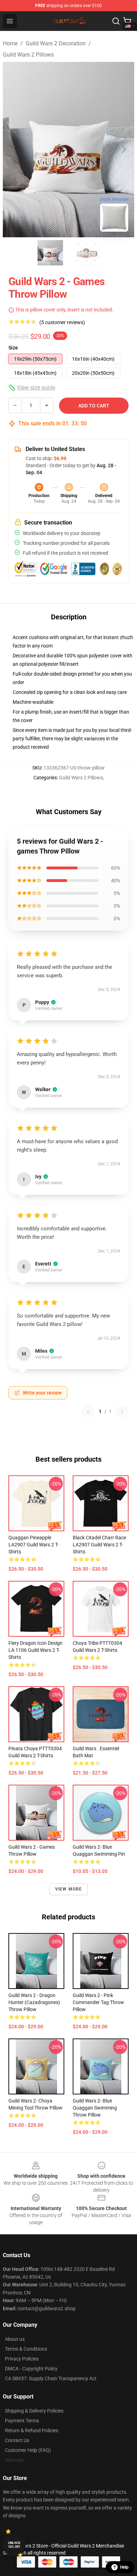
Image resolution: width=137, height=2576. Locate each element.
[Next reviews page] (122, 1411)
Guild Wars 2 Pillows (28, 55)
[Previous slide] (14, 149)
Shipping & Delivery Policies (34, 2411)
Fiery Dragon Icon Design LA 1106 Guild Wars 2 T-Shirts (35, 1650)
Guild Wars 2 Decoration (56, 43)
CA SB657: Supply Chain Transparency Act (51, 2378)
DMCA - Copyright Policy (31, 2369)
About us (15, 2339)
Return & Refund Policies (32, 2430)
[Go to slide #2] (87, 253)
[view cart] (127, 21)
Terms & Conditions (26, 2349)
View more (69, 1889)
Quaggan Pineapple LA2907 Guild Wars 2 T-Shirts (34, 1545)
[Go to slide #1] (50, 253)
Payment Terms (22, 2421)
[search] (116, 21)
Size (13, 348)
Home (10, 43)
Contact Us (17, 2440)
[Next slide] (123, 149)
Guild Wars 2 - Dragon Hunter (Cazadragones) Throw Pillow (34, 2002)
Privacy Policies (22, 2359)
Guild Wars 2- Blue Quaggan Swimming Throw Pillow (95, 2108)
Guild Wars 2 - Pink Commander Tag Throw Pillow (98, 2002)
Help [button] (124, 2567)
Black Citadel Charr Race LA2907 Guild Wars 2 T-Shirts (99, 1545)
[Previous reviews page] (88, 1411)
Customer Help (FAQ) (28, 2450)
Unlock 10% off (14, 2545)
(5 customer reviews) (62, 322)
